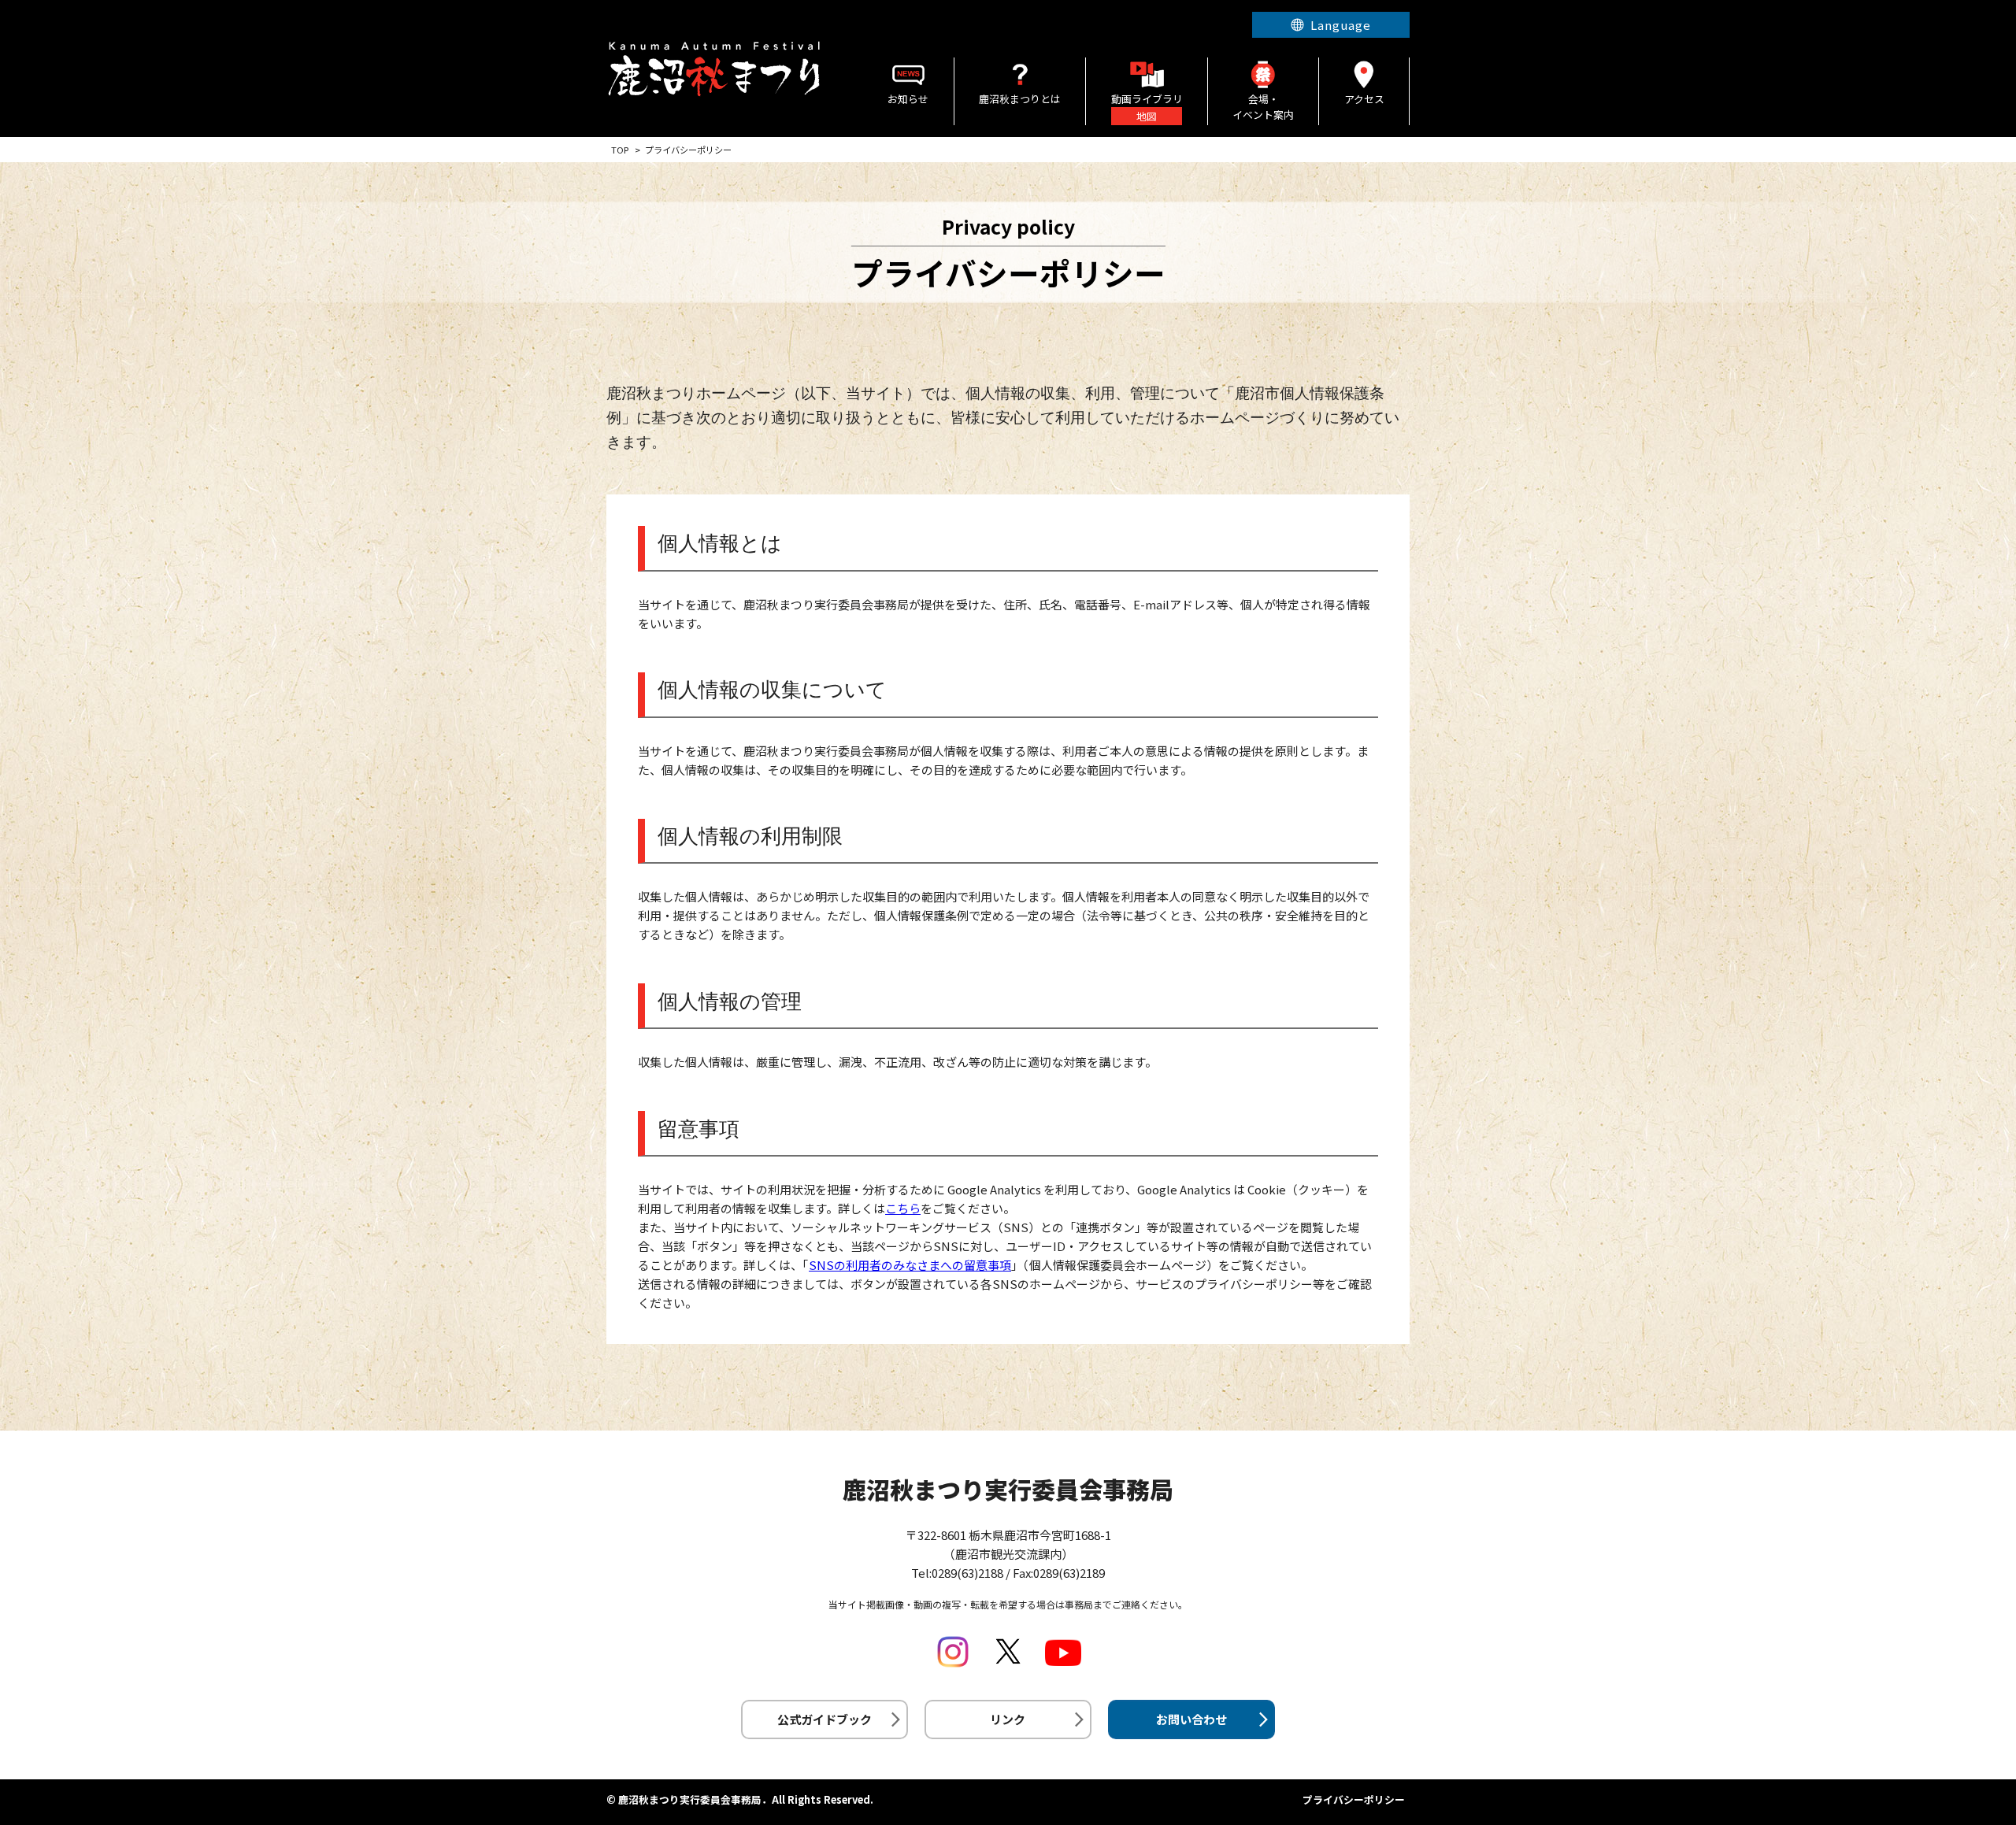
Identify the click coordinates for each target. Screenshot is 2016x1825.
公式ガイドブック (825, 1719)
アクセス (1364, 99)
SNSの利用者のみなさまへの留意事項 (910, 1265)
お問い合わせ (1191, 1719)
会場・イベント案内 (1263, 107)
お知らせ (908, 99)
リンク (1008, 1719)
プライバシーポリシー (1354, 1799)
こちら (903, 1208)
